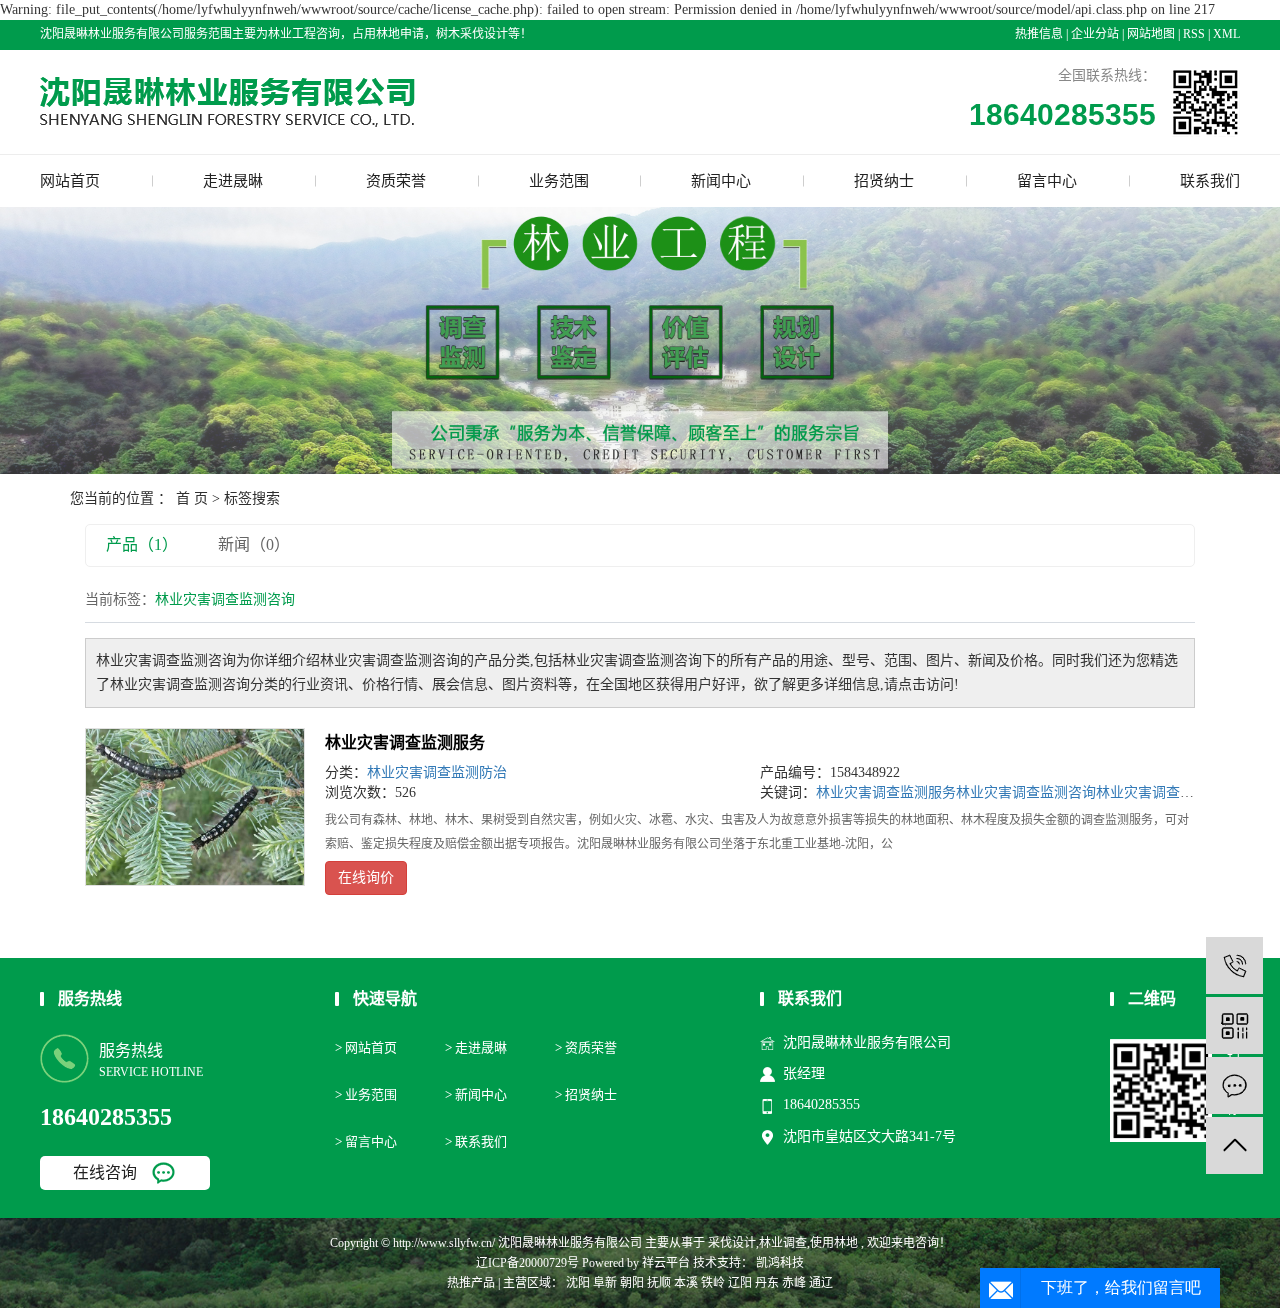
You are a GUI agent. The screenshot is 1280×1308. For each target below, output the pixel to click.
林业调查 (783, 1243)
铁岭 (713, 1283)
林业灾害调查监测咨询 (1026, 792)
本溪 (686, 1283)
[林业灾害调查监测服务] (195, 807)
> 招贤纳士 (586, 1094)
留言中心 (1047, 181)
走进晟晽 (233, 181)
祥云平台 (666, 1263)
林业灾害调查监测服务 (405, 742)
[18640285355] (1234, 965)
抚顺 (659, 1283)
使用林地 (834, 1243)
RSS (1194, 34)
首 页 (192, 498)
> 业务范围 (366, 1094)
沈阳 (578, 1283)
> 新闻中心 (476, 1094)
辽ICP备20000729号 (527, 1263)
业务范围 (559, 181)
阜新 (605, 1283)
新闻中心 (721, 181)
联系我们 (1210, 181)
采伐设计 (732, 1243)
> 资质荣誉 (586, 1047)
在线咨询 (105, 1172)
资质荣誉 (396, 181)
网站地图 (1151, 34)
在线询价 (366, 877)
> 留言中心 (366, 1141)
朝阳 (632, 1283)
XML (1226, 34)
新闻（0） (254, 544)
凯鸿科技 (778, 1263)
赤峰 (794, 1283)
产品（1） (142, 544)
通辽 (821, 1283)
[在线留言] (1234, 1085)
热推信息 (1039, 34)
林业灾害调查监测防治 (437, 772)
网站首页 (70, 181)
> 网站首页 (366, 1047)
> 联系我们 (476, 1141)
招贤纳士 (884, 181)
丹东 (767, 1283)
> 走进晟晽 (476, 1047)
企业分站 (1095, 34)
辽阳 (740, 1283)
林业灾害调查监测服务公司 (1180, 792)
